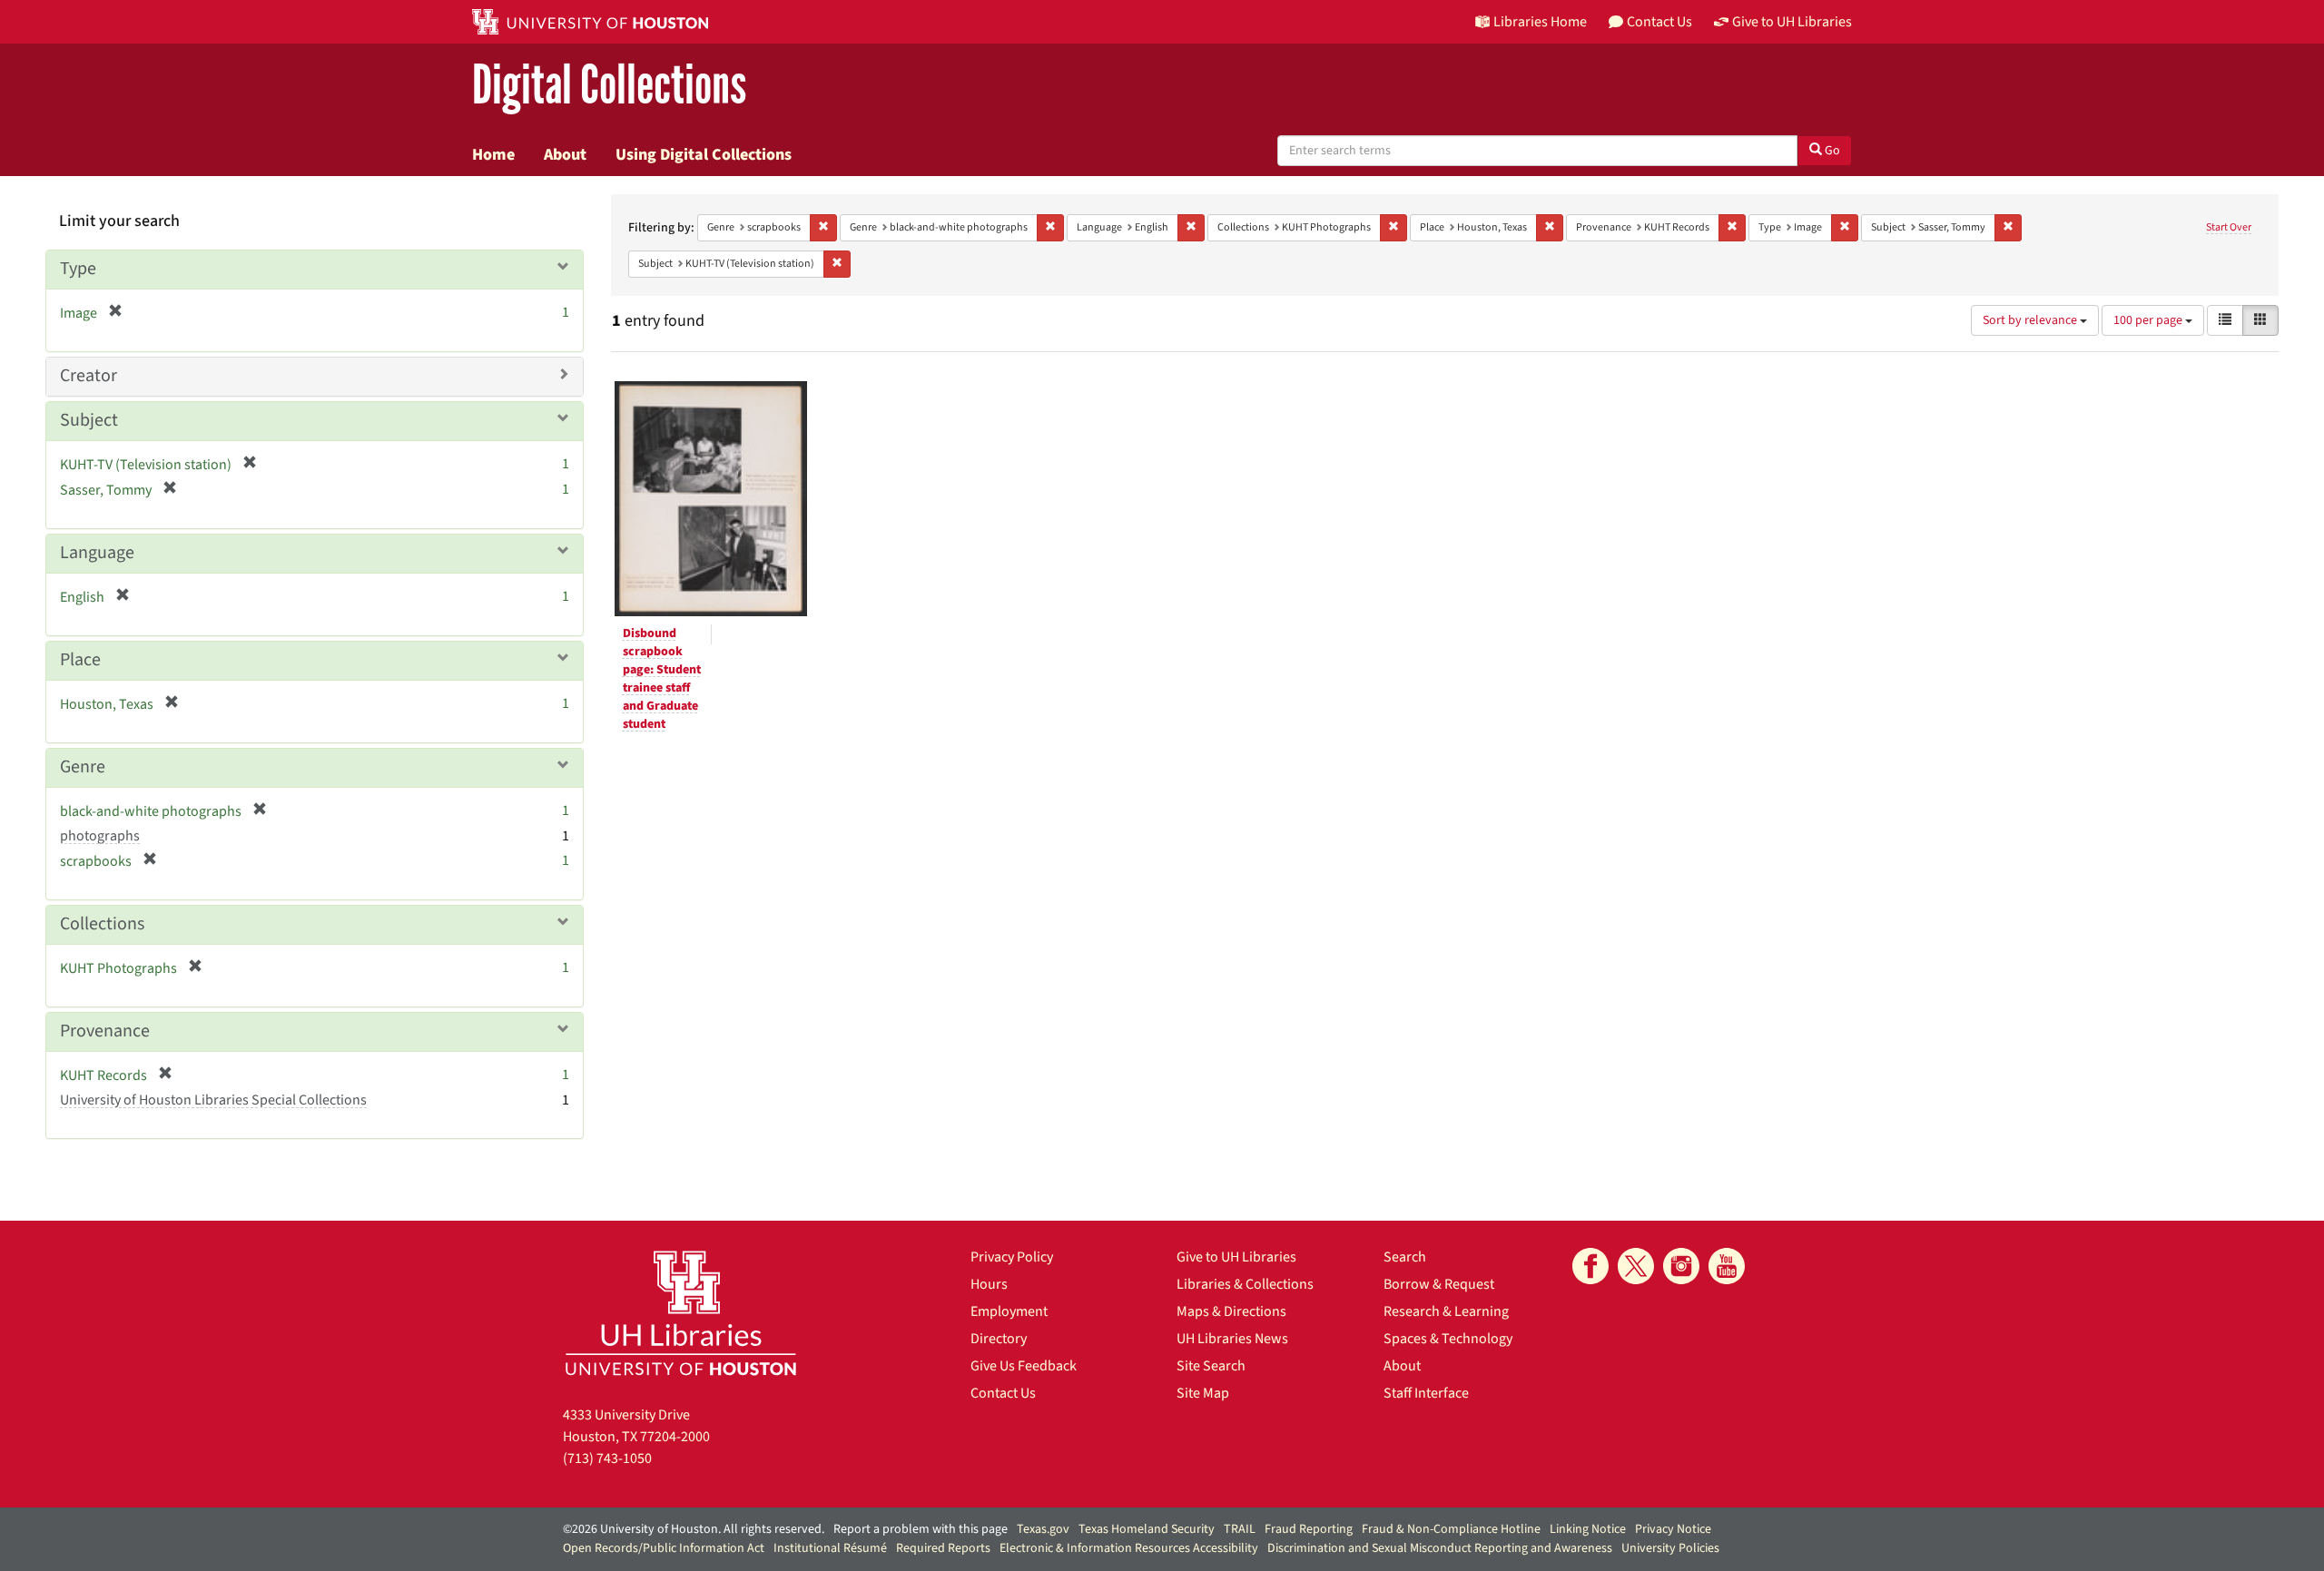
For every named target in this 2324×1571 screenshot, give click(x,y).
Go (1831, 151)
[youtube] (1727, 1266)
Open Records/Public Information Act (664, 1548)
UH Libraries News (1232, 1339)
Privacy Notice (1673, 1529)
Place (80, 660)
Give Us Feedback (1024, 1366)
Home (493, 154)
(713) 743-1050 (607, 1458)
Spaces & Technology (1448, 1339)
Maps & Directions (1231, 1311)
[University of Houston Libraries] (681, 1313)
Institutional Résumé (830, 1548)
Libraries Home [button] (1540, 22)
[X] (1636, 1266)
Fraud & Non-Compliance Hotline (1451, 1529)
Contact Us (1003, 1393)
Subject (89, 420)
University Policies (1670, 1548)
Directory (999, 1339)
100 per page (2149, 320)
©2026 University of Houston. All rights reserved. (694, 1529)
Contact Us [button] (1659, 22)
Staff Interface (1426, 1393)
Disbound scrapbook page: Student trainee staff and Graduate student (662, 679)
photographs (100, 836)
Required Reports (943, 1548)
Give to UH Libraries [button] (1792, 22)
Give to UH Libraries (1236, 1257)
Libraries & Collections (1245, 1284)
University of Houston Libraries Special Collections (213, 1100)
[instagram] (1681, 1266)
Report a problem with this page (921, 1529)
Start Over (2229, 227)
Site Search (1211, 1366)
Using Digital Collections (704, 154)
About (565, 154)
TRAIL (1240, 1529)
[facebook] (1590, 1266)
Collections (102, 924)
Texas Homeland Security (1147, 1529)
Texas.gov (1043, 1529)
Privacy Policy (1012, 1257)
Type (78, 269)
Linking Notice (1588, 1529)
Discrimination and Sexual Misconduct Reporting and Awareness (1440, 1548)
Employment (1009, 1311)
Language (97, 553)
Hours (989, 1284)
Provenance (105, 1031)
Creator (89, 376)
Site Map (1203, 1393)
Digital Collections (609, 86)
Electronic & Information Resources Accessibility (1129, 1548)
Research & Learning (1446, 1311)
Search (1405, 1257)
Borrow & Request (1439, 1284)
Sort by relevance (2031, 320)
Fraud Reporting (1309, 1529)
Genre (83, 767)
